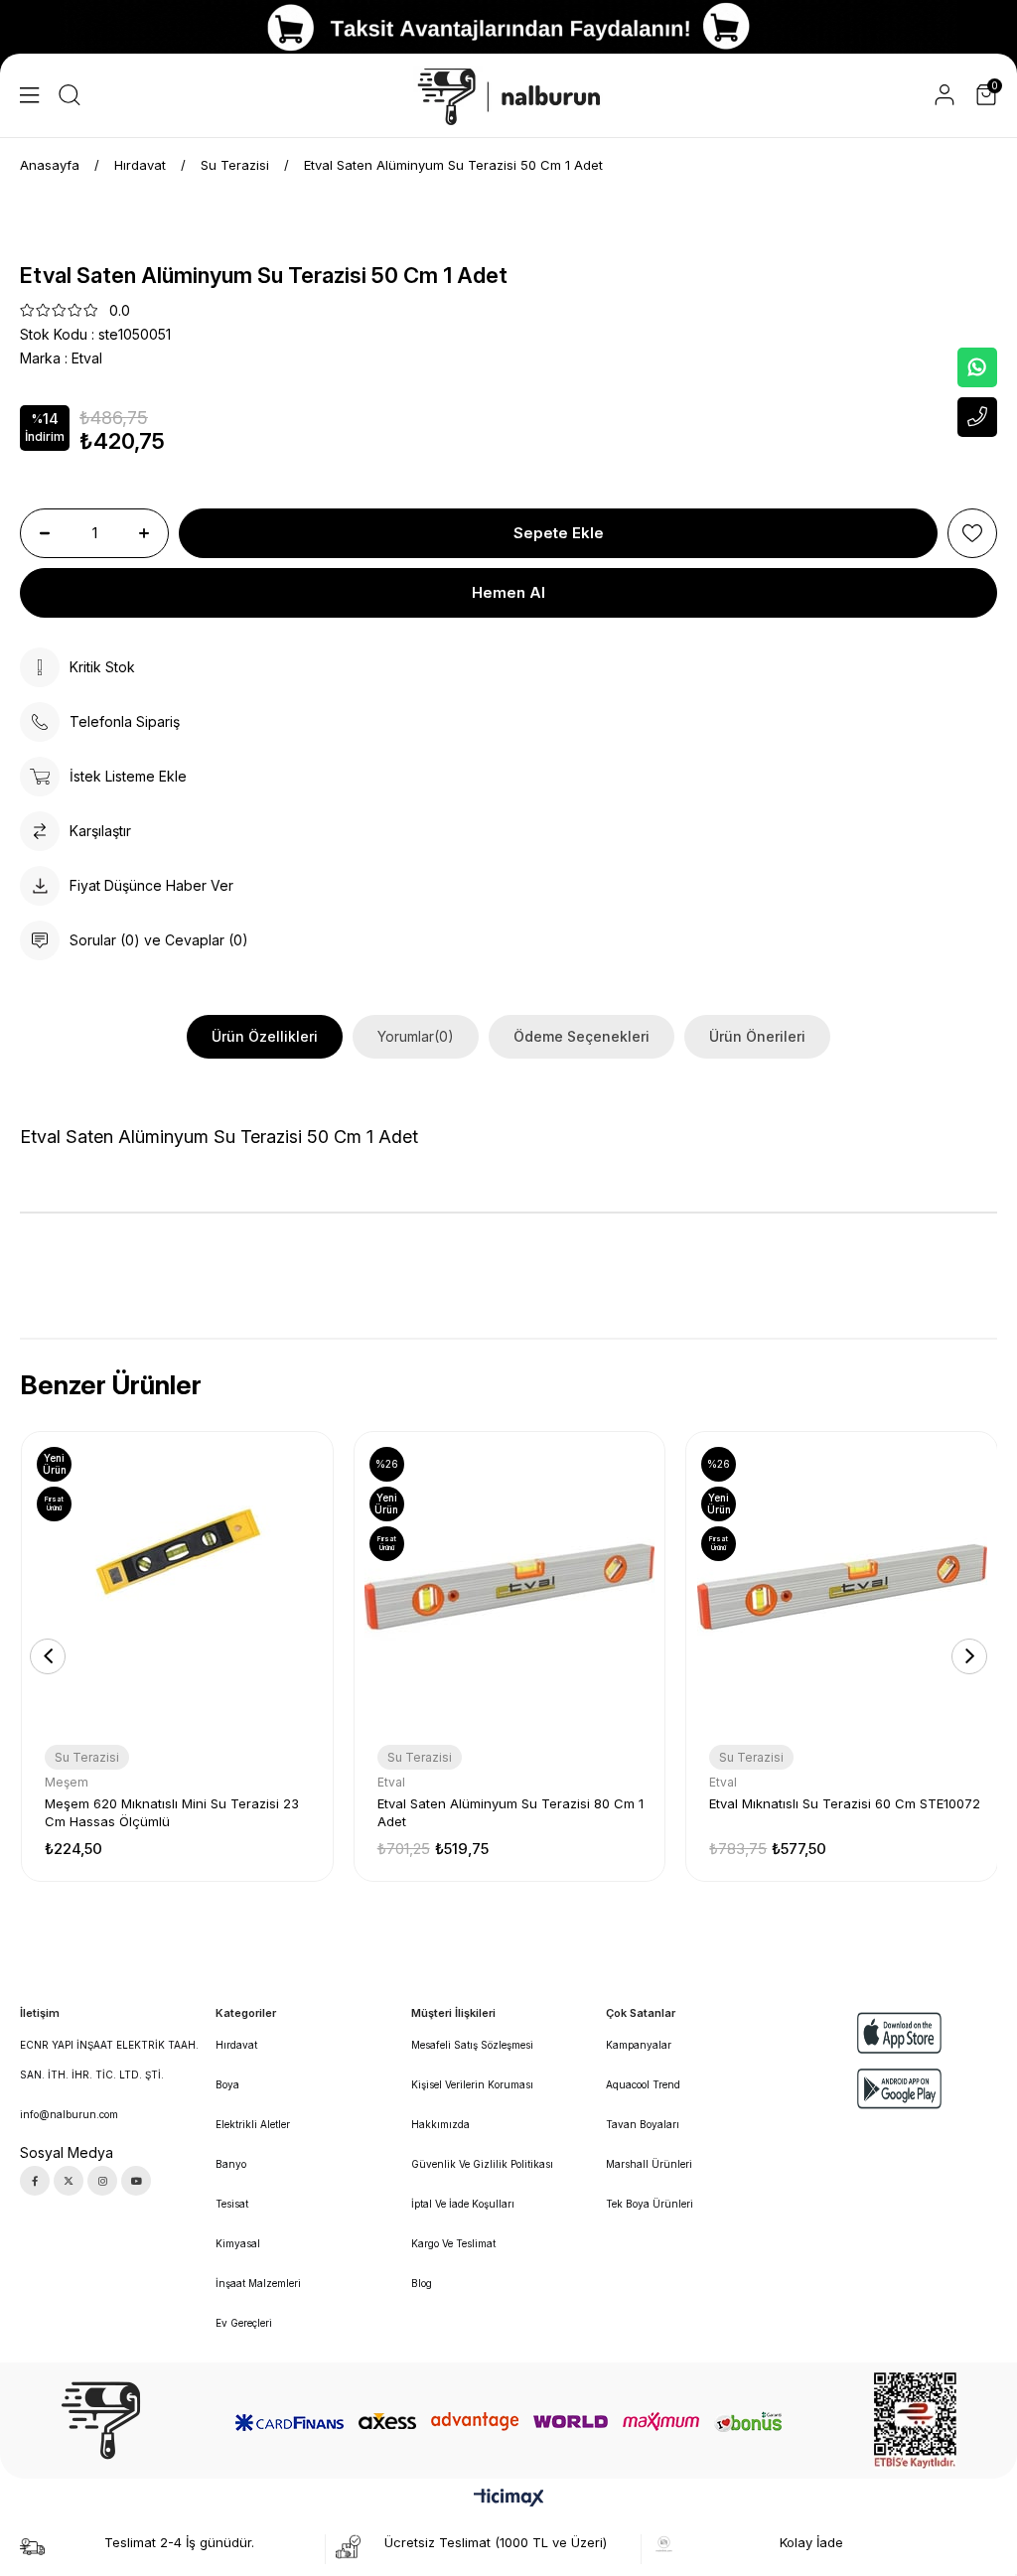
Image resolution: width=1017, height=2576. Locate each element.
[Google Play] (900, 2089)
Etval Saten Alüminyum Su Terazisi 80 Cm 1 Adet (510, 1812)
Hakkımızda (440, 2124)
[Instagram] (102, 2181)
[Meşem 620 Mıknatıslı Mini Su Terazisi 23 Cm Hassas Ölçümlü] (177, 1587)
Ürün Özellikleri (265, 1036)
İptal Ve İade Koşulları (463, 2204)
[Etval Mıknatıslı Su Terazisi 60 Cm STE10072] (842, 1587)
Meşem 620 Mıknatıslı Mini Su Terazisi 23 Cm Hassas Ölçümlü (172, 1812)
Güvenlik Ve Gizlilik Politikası (482, 2164)
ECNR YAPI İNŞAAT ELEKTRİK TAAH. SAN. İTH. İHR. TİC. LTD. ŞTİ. (109, 2060)
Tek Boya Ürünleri (650, 2204)
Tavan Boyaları (643, 2124)
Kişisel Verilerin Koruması (472, 2084)
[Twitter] (69, 2181)
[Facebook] (35, 2181)
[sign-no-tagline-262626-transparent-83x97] (101, 2421)
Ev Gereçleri (244, 2323)
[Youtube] (136, 2181)
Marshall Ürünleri (649, 2164)
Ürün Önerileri (757, 1036)
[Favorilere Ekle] (972, 533)
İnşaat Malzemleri (258, 2283)
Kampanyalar (639, 2045)
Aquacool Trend (643, 2084)
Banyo (231, 2164)
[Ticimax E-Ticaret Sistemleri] (509, 2499)
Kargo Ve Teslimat (453, 2243)
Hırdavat (236, 2045)
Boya (227, 2084)
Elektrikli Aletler (253, 2124)
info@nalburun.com (69, 2114)
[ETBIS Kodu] (915, 2421)
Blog (422, 2283)
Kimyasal (238, 2243)
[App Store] (900, 2032)
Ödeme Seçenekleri (581, 1036)
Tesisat (232, 2204)
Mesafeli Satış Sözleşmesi (472, 2045)
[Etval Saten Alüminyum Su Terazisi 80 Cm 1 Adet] (510, 1587)
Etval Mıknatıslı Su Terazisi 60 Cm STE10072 (845, 1803)
